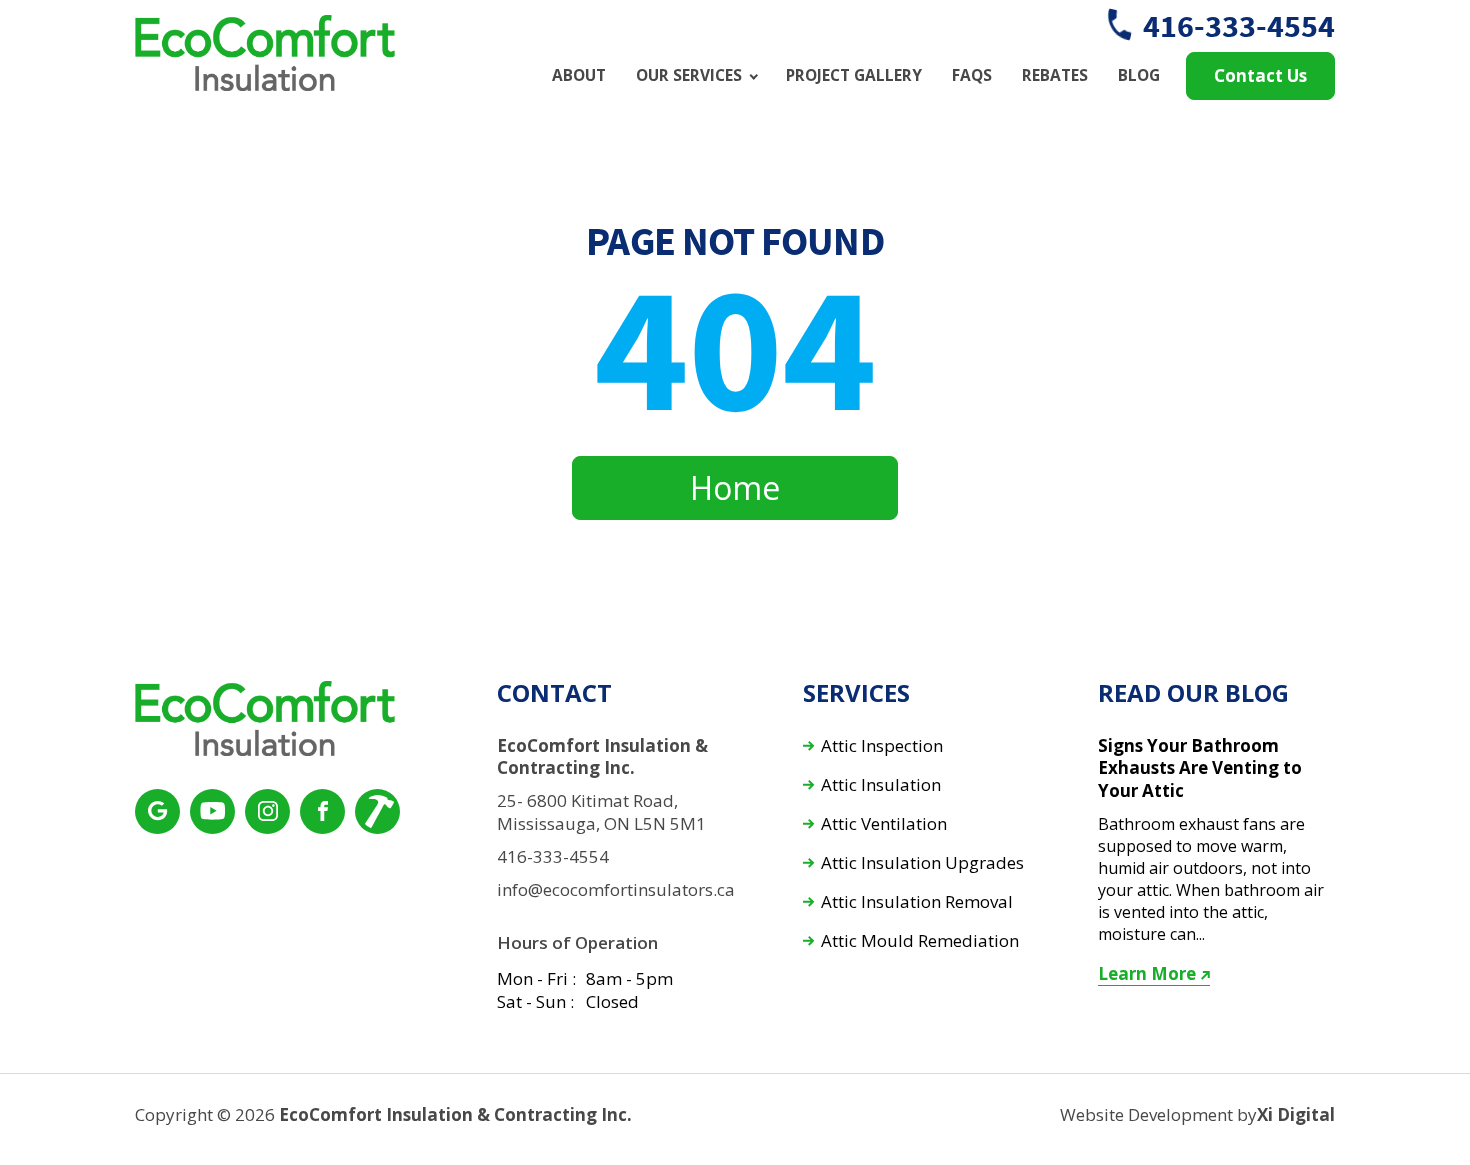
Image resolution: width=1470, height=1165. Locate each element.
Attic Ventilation (884, 824)
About (579, 75)
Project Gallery (854, 75)
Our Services (689, 75)
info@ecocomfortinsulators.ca (616, 890)
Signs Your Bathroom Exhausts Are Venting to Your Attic (1200, 769)
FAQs (972, 75)
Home (735, 487)
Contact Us (1260, 75)
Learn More (1147, 974)
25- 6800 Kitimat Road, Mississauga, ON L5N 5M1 (601, 812)
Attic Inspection (882, 746)
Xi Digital (1296, 1115)
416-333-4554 (1239, 26)
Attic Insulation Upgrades (922, 863)
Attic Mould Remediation (920, 941)
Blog (1139, 75)
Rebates (1055, 75)
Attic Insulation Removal (917, 902)
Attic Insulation (881, 785)
